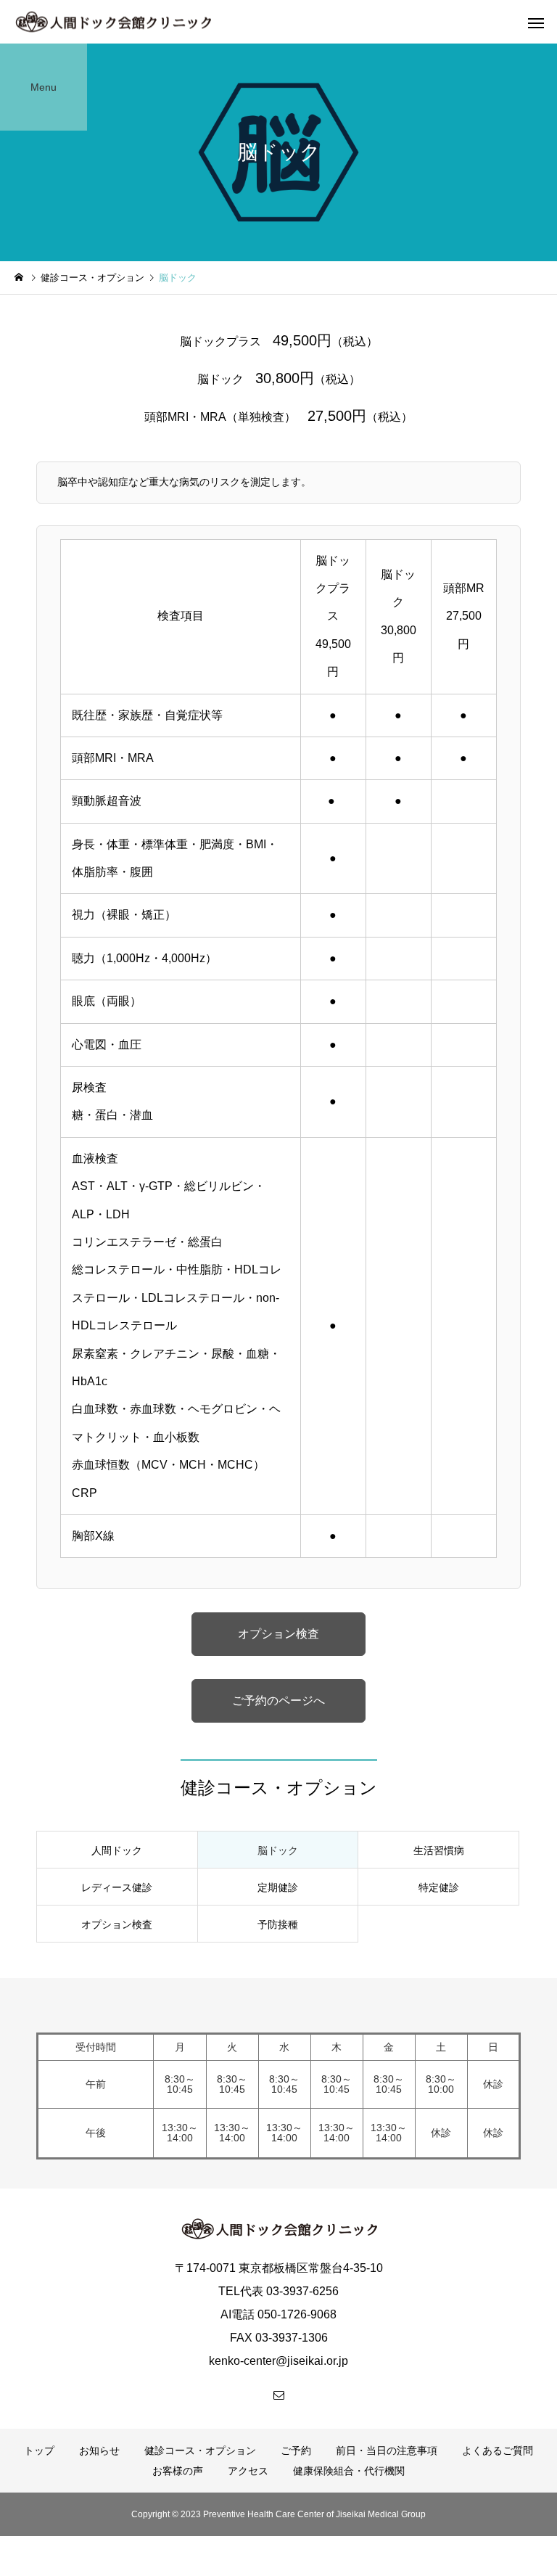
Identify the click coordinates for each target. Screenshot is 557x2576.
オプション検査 (278, 1634)
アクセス (248, 2471)
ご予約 (296, 2450)
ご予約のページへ (278, 1701)
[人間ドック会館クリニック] (113, 22)
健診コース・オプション (200, 2450)
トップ (39, 2450)
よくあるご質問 (498, 2450)
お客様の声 (178, 2471)
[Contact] (278, 2395)
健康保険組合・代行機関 (349, 2471)
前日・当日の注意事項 (387, 2450)
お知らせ (99, 2450)
